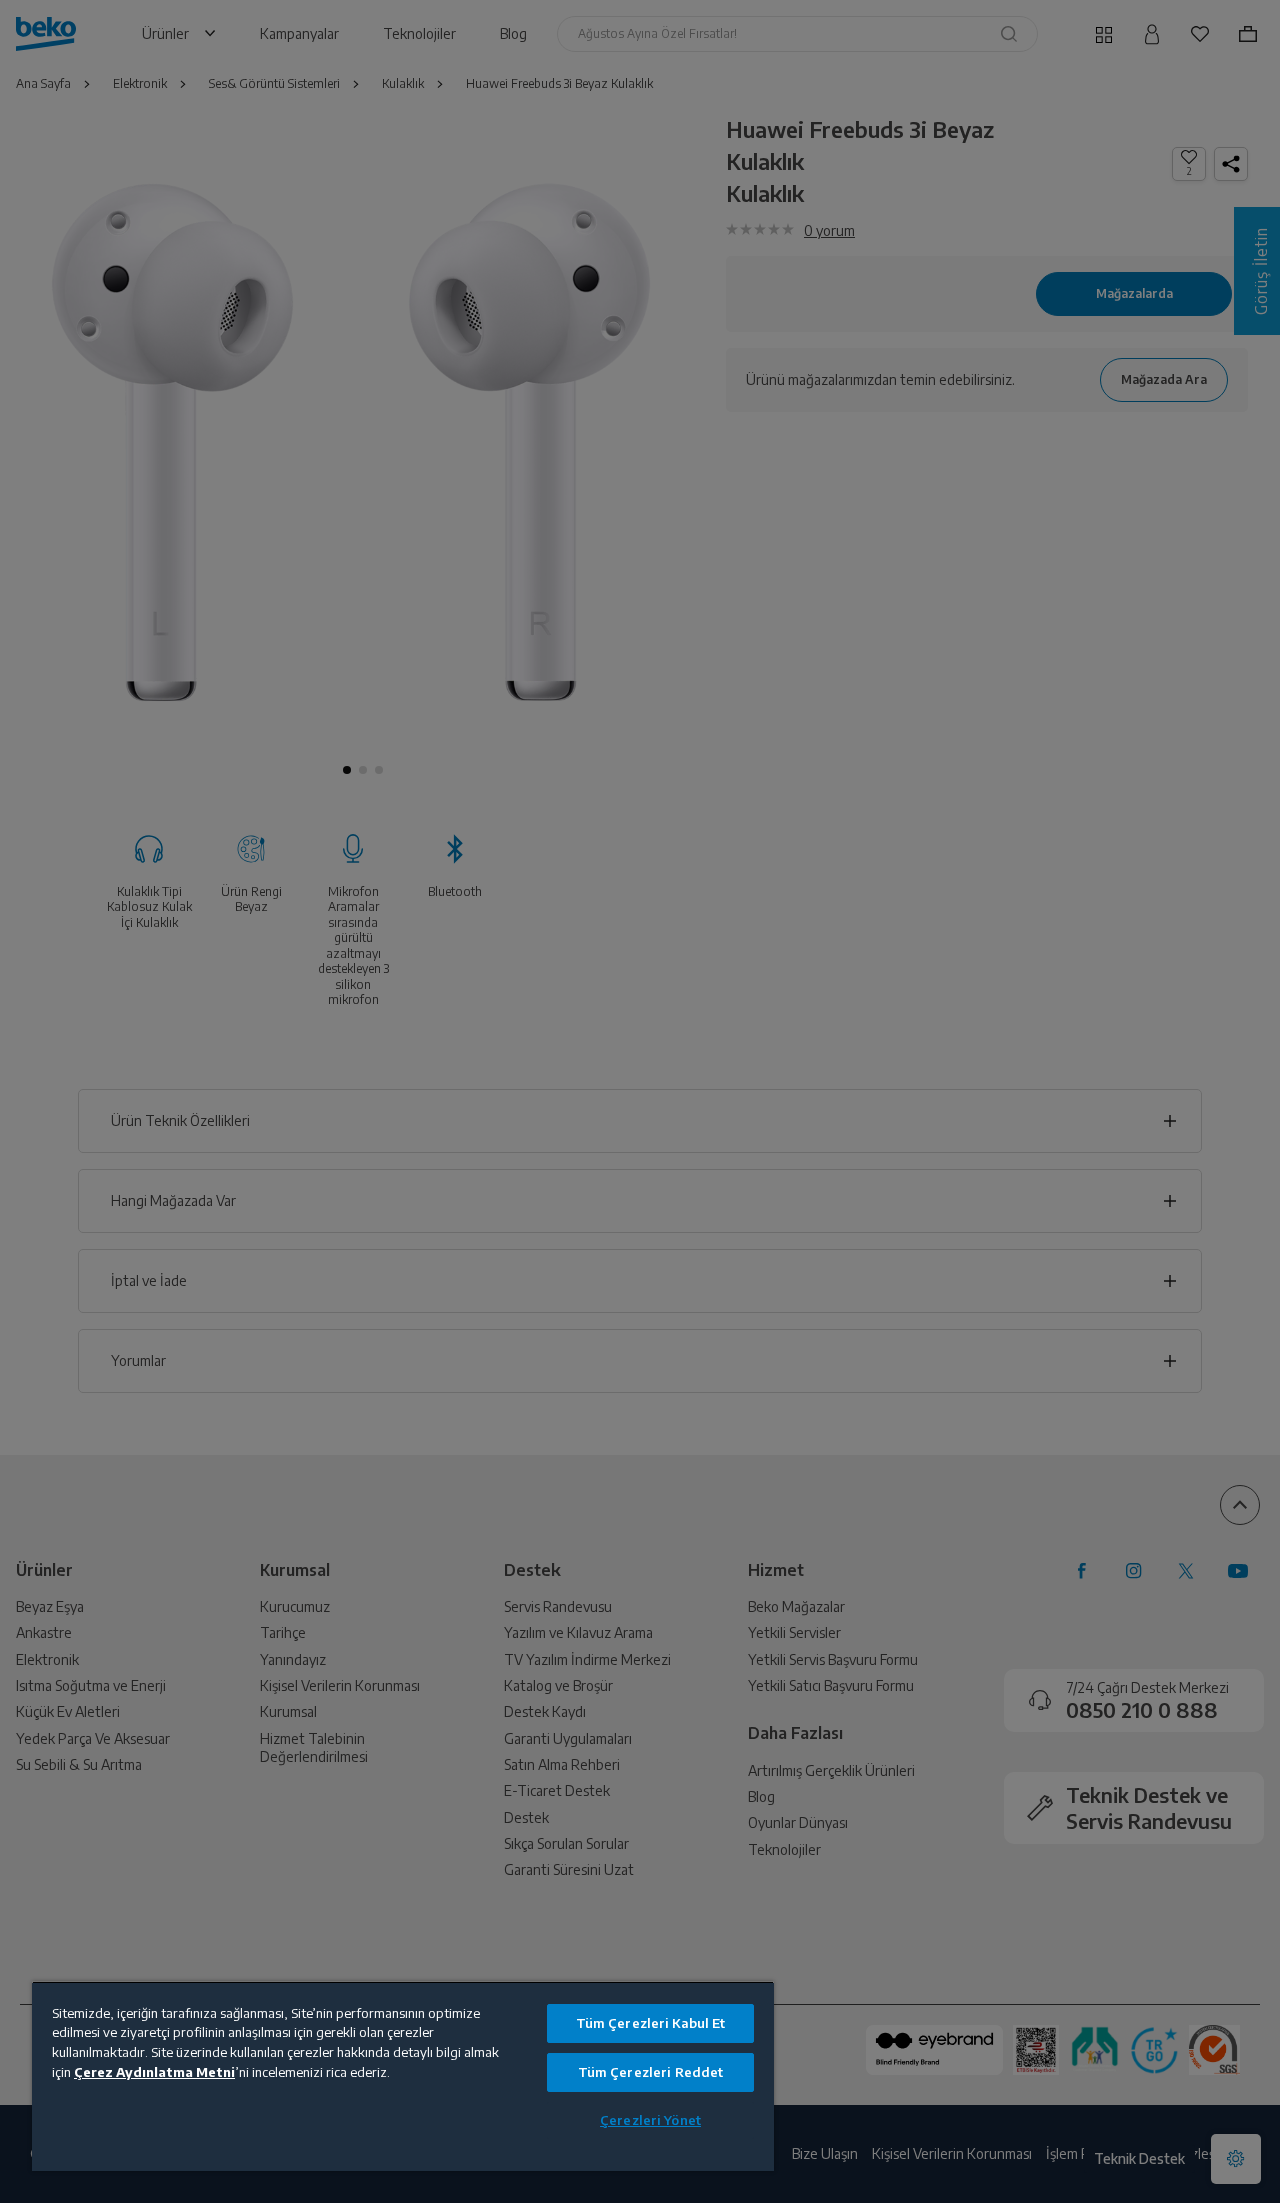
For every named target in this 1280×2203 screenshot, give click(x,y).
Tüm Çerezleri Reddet (651, 2072)
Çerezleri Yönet (650, 2120)
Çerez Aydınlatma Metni (154, 2072)
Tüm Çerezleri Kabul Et (651, 2023)
